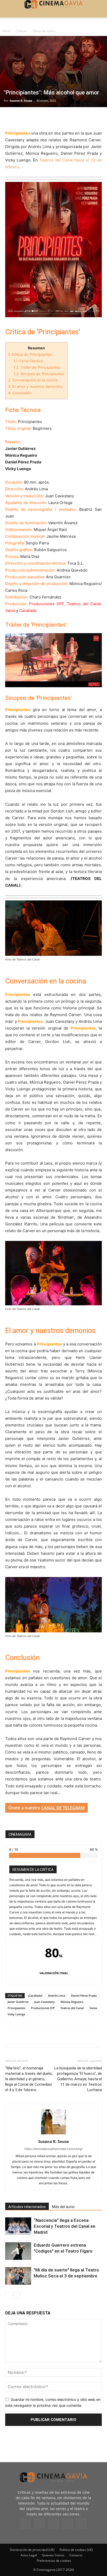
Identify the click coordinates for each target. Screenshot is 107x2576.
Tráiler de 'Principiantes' (37, 367)
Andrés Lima (57, 1996)
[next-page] (17, 2295)
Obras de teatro (44, 31)
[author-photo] (53, 2134)
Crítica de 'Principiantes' (30, 354)
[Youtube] (82, 2523)
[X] (22, 118)
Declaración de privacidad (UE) (32, 2550)
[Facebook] (10, 118)
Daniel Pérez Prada (84, 1996)
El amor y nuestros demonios (35, 386)
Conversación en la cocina (33, 380)
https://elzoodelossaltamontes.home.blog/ (54, 2149)
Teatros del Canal (56, 160)
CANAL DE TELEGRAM (63, 1808)
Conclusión (20, 393)
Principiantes (16, 2008)
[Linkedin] (34, 118)
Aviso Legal (29, 2555)
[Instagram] (39, 2523)
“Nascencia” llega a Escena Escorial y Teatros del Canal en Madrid (65, 2226)
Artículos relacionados (27, 2207)
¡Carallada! (35, 1996)
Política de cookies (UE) (76, 2550)
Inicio (6, 31)
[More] (70, 118)
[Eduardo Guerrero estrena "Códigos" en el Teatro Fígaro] (18, 2251)
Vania (93, 2008)
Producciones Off (43, 2008)
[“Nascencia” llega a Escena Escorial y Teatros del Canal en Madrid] (18, 2226)
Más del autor (63, 2207)
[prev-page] (8, 2295)
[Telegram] (46, 118)
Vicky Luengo (16, 2014)
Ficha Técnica (28, 361)
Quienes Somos (53, 2555)
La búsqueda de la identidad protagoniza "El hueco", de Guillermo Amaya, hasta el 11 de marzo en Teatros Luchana (78, 2079)
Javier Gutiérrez (18, 2002)
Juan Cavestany (45, 2002)
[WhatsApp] (58, 118)
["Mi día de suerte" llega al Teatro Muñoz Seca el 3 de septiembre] (18, 2276)
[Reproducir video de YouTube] (53, 660)
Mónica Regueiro (72, 2002)
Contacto (76, 2555)
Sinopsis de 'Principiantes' (39, 374)
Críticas (21, 31)
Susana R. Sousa (21, 101)
